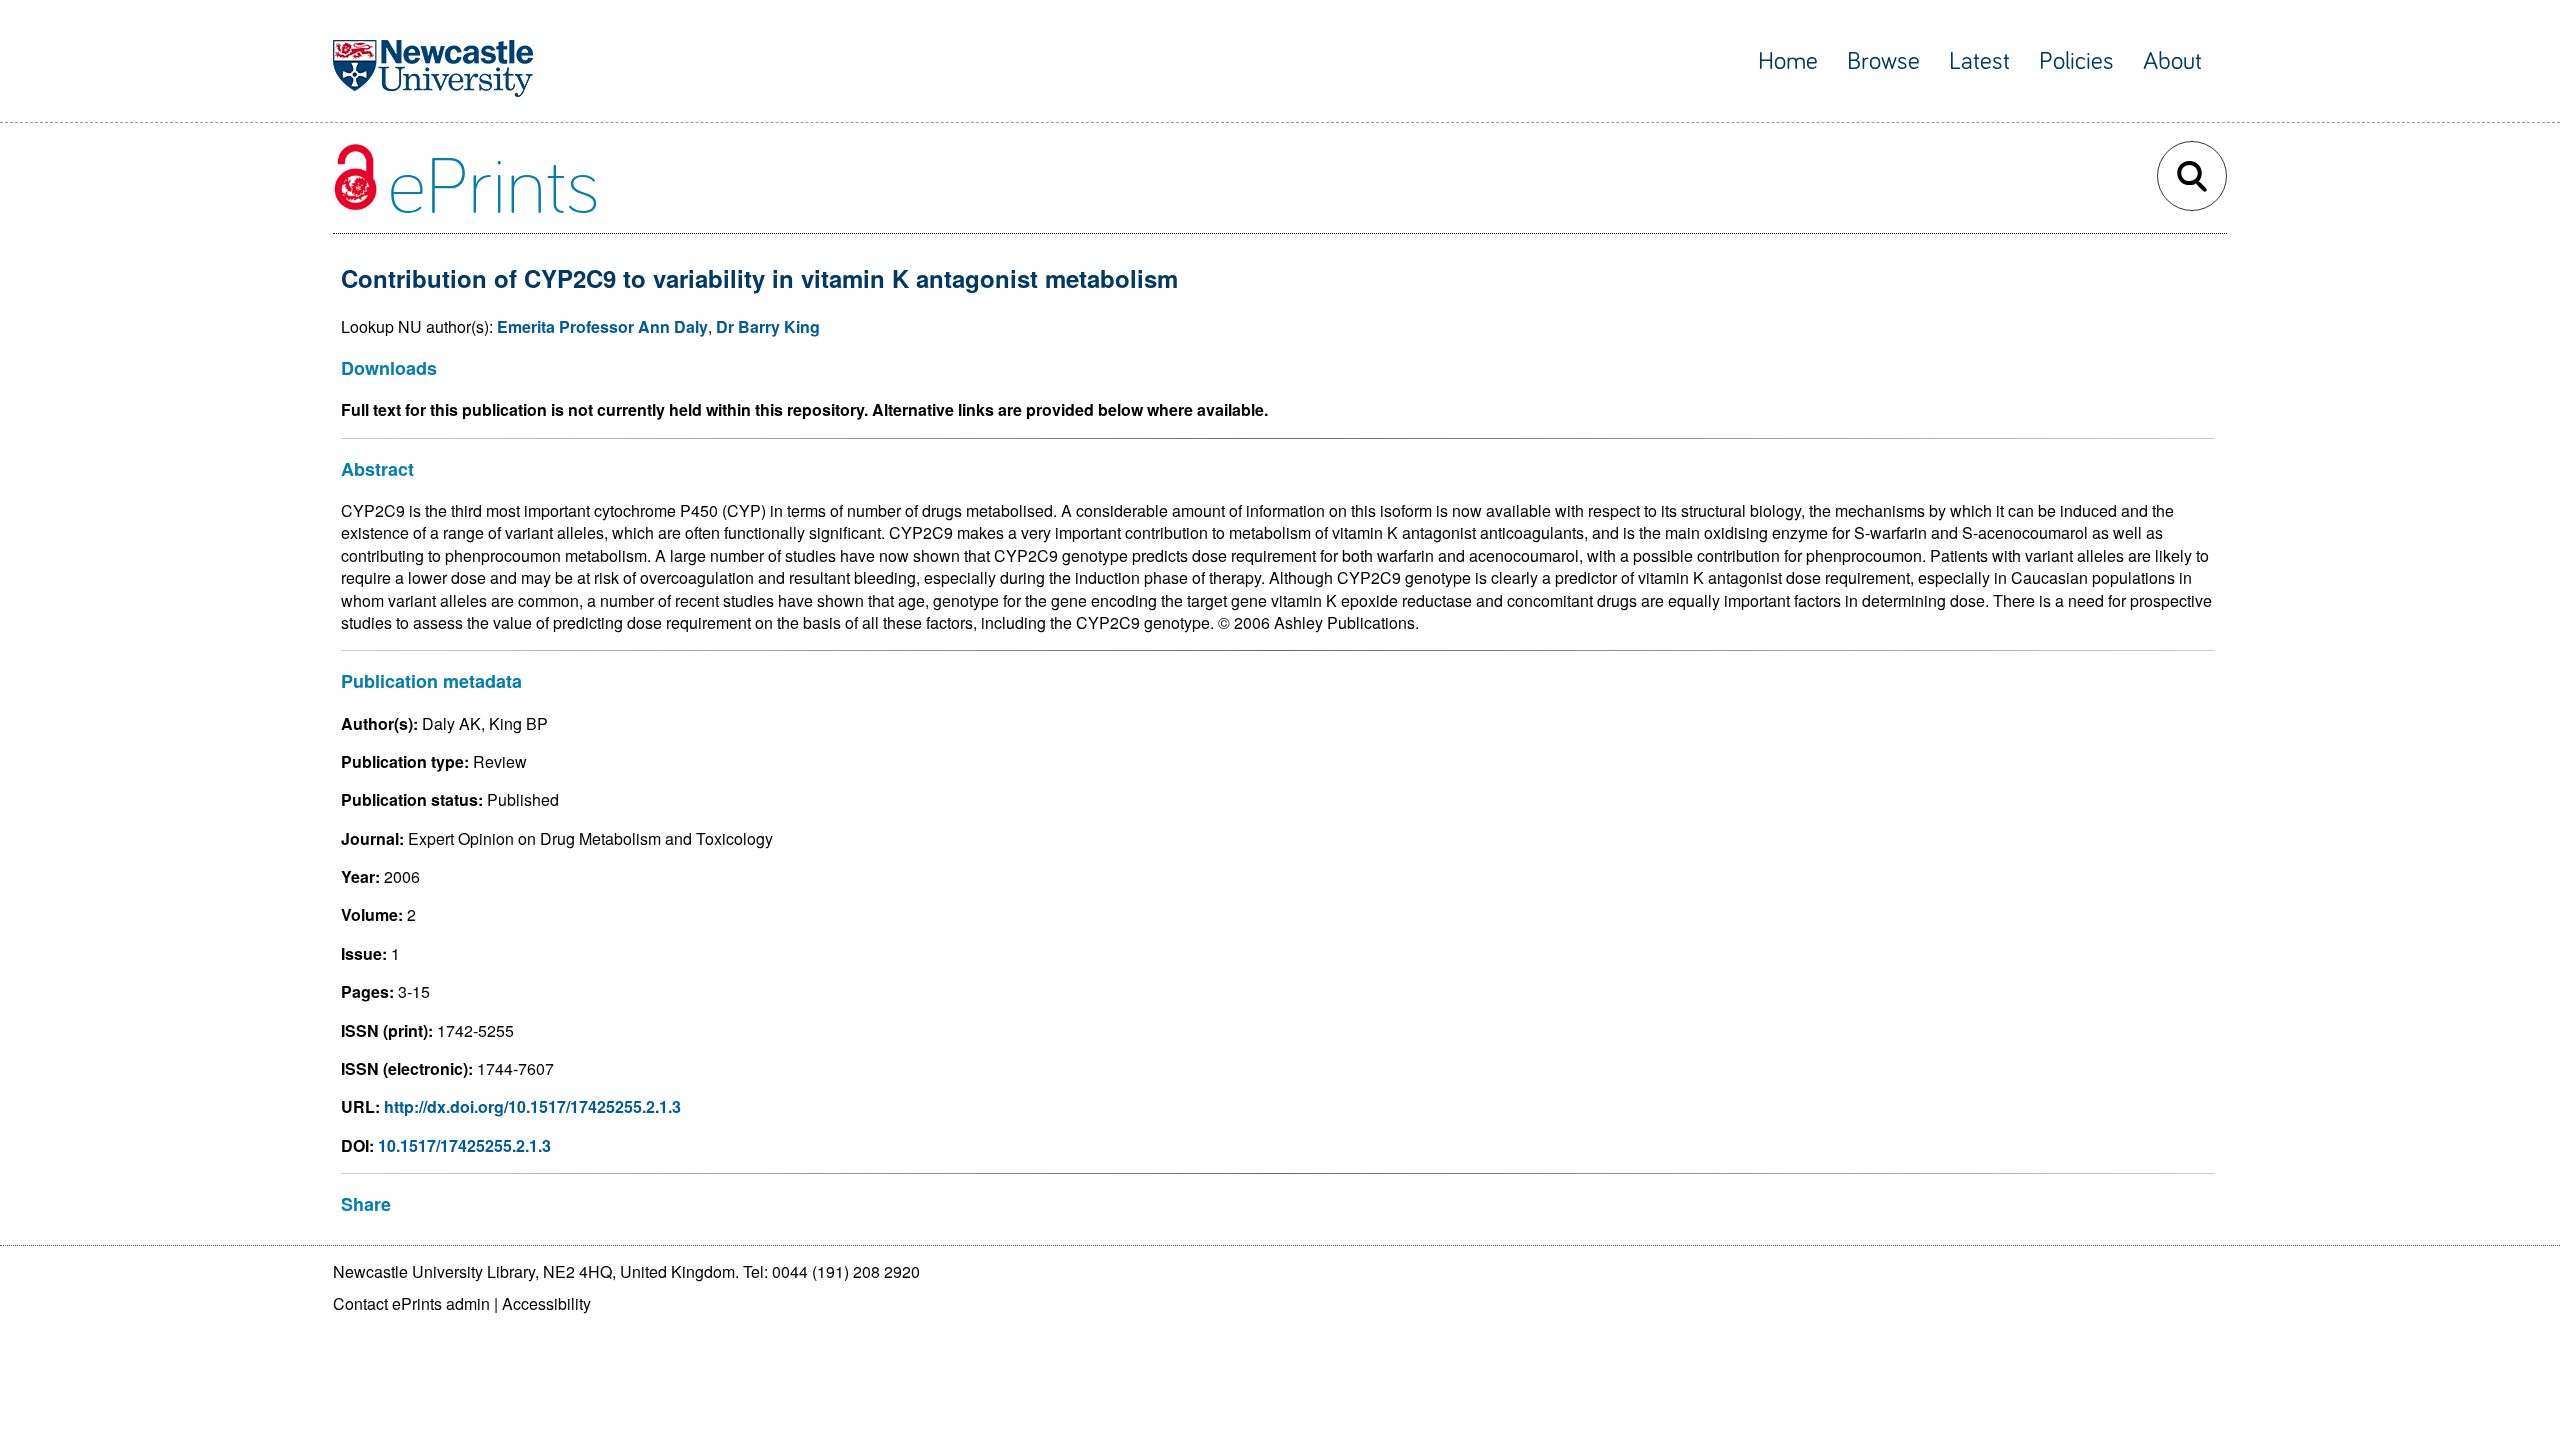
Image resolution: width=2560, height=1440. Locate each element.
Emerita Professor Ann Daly (602, 326)
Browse (1883, 61)
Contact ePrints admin (411, 1303)
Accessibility (546, 1303)
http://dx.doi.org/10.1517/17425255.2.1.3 (532, 1106)
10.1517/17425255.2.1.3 (464, 1145)
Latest (1979, 61)
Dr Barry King (768, 326)
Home (1788, 61)
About (2172, 61)
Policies (2076, 61)
